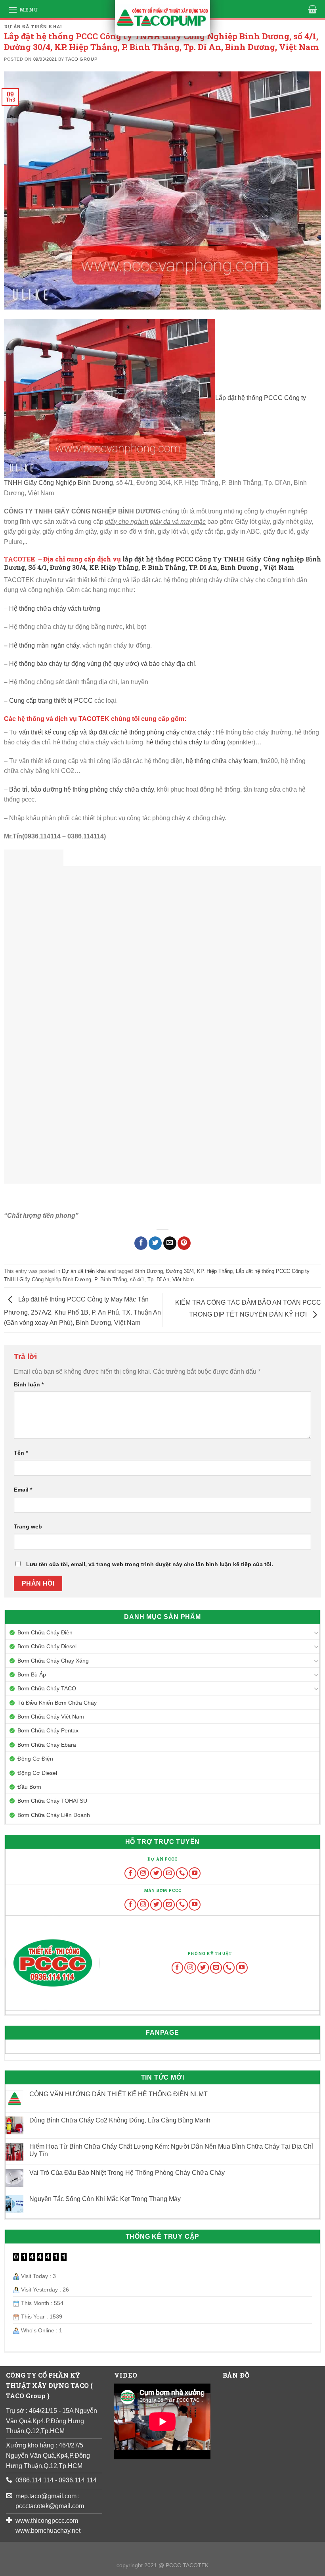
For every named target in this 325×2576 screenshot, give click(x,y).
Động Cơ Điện (35, 1759)
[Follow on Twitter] (156, 1873)
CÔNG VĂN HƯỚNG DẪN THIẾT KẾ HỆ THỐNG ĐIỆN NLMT (119, 2094)
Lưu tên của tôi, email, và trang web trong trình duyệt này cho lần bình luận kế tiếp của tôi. (150, 1564)
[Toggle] (316, 1632)
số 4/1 (137, 1279)
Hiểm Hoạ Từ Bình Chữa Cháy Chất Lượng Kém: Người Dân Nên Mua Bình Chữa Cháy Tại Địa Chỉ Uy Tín (171, 2150)
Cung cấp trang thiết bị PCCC (52, 701)
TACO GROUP (81, 59)
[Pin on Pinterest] (184, 1243)
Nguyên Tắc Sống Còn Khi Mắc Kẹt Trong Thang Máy (105, 2199)
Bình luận (29, 1384)
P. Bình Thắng (111, 1279)
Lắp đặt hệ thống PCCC (249, 398)
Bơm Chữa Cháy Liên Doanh (54, 1815)
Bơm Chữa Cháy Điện (45, 1632)
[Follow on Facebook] (130, 1873)
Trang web (28, 1526)
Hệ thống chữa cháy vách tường (55, 608)
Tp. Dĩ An (158, 1279)
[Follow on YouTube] (195, 1873)
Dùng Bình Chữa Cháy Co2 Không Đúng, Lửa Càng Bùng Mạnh (120, 2120)
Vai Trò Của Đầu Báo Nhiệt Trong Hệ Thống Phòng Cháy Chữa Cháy (127, 2173)
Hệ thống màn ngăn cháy (44, 645)
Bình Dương (149, 1271)
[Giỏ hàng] (313, 9)
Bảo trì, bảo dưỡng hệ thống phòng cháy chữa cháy (81, 789)
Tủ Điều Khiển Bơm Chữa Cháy (57, 1703)
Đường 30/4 (180, 1271)
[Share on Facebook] (141, 1243)
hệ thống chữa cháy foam (222, 761)
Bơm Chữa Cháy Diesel (47, 1646)
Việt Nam (183, 1279)
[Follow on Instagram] (143, 1873)
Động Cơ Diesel (37, 1773)
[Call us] (182, 1873)
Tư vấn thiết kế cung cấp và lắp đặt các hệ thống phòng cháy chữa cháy (111, 732)
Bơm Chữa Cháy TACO (47, 1688)
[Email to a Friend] (170, 1243)
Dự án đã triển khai (33, 26)
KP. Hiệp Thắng (215, 1271)
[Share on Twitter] (155, 1243)
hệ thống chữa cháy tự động (186, 742)
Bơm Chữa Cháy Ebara (47, 1745)
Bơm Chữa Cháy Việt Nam (51, 1717)
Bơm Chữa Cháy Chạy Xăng (53, 1661)
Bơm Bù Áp (32, 1674)
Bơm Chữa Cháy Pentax (48, 1730)
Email (23, 1490)
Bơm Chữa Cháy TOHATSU (52, 1801)
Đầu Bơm (29, 1787)
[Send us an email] (169, 1873)
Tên (21, 1453)
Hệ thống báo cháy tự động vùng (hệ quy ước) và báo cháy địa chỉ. (103, 664)
